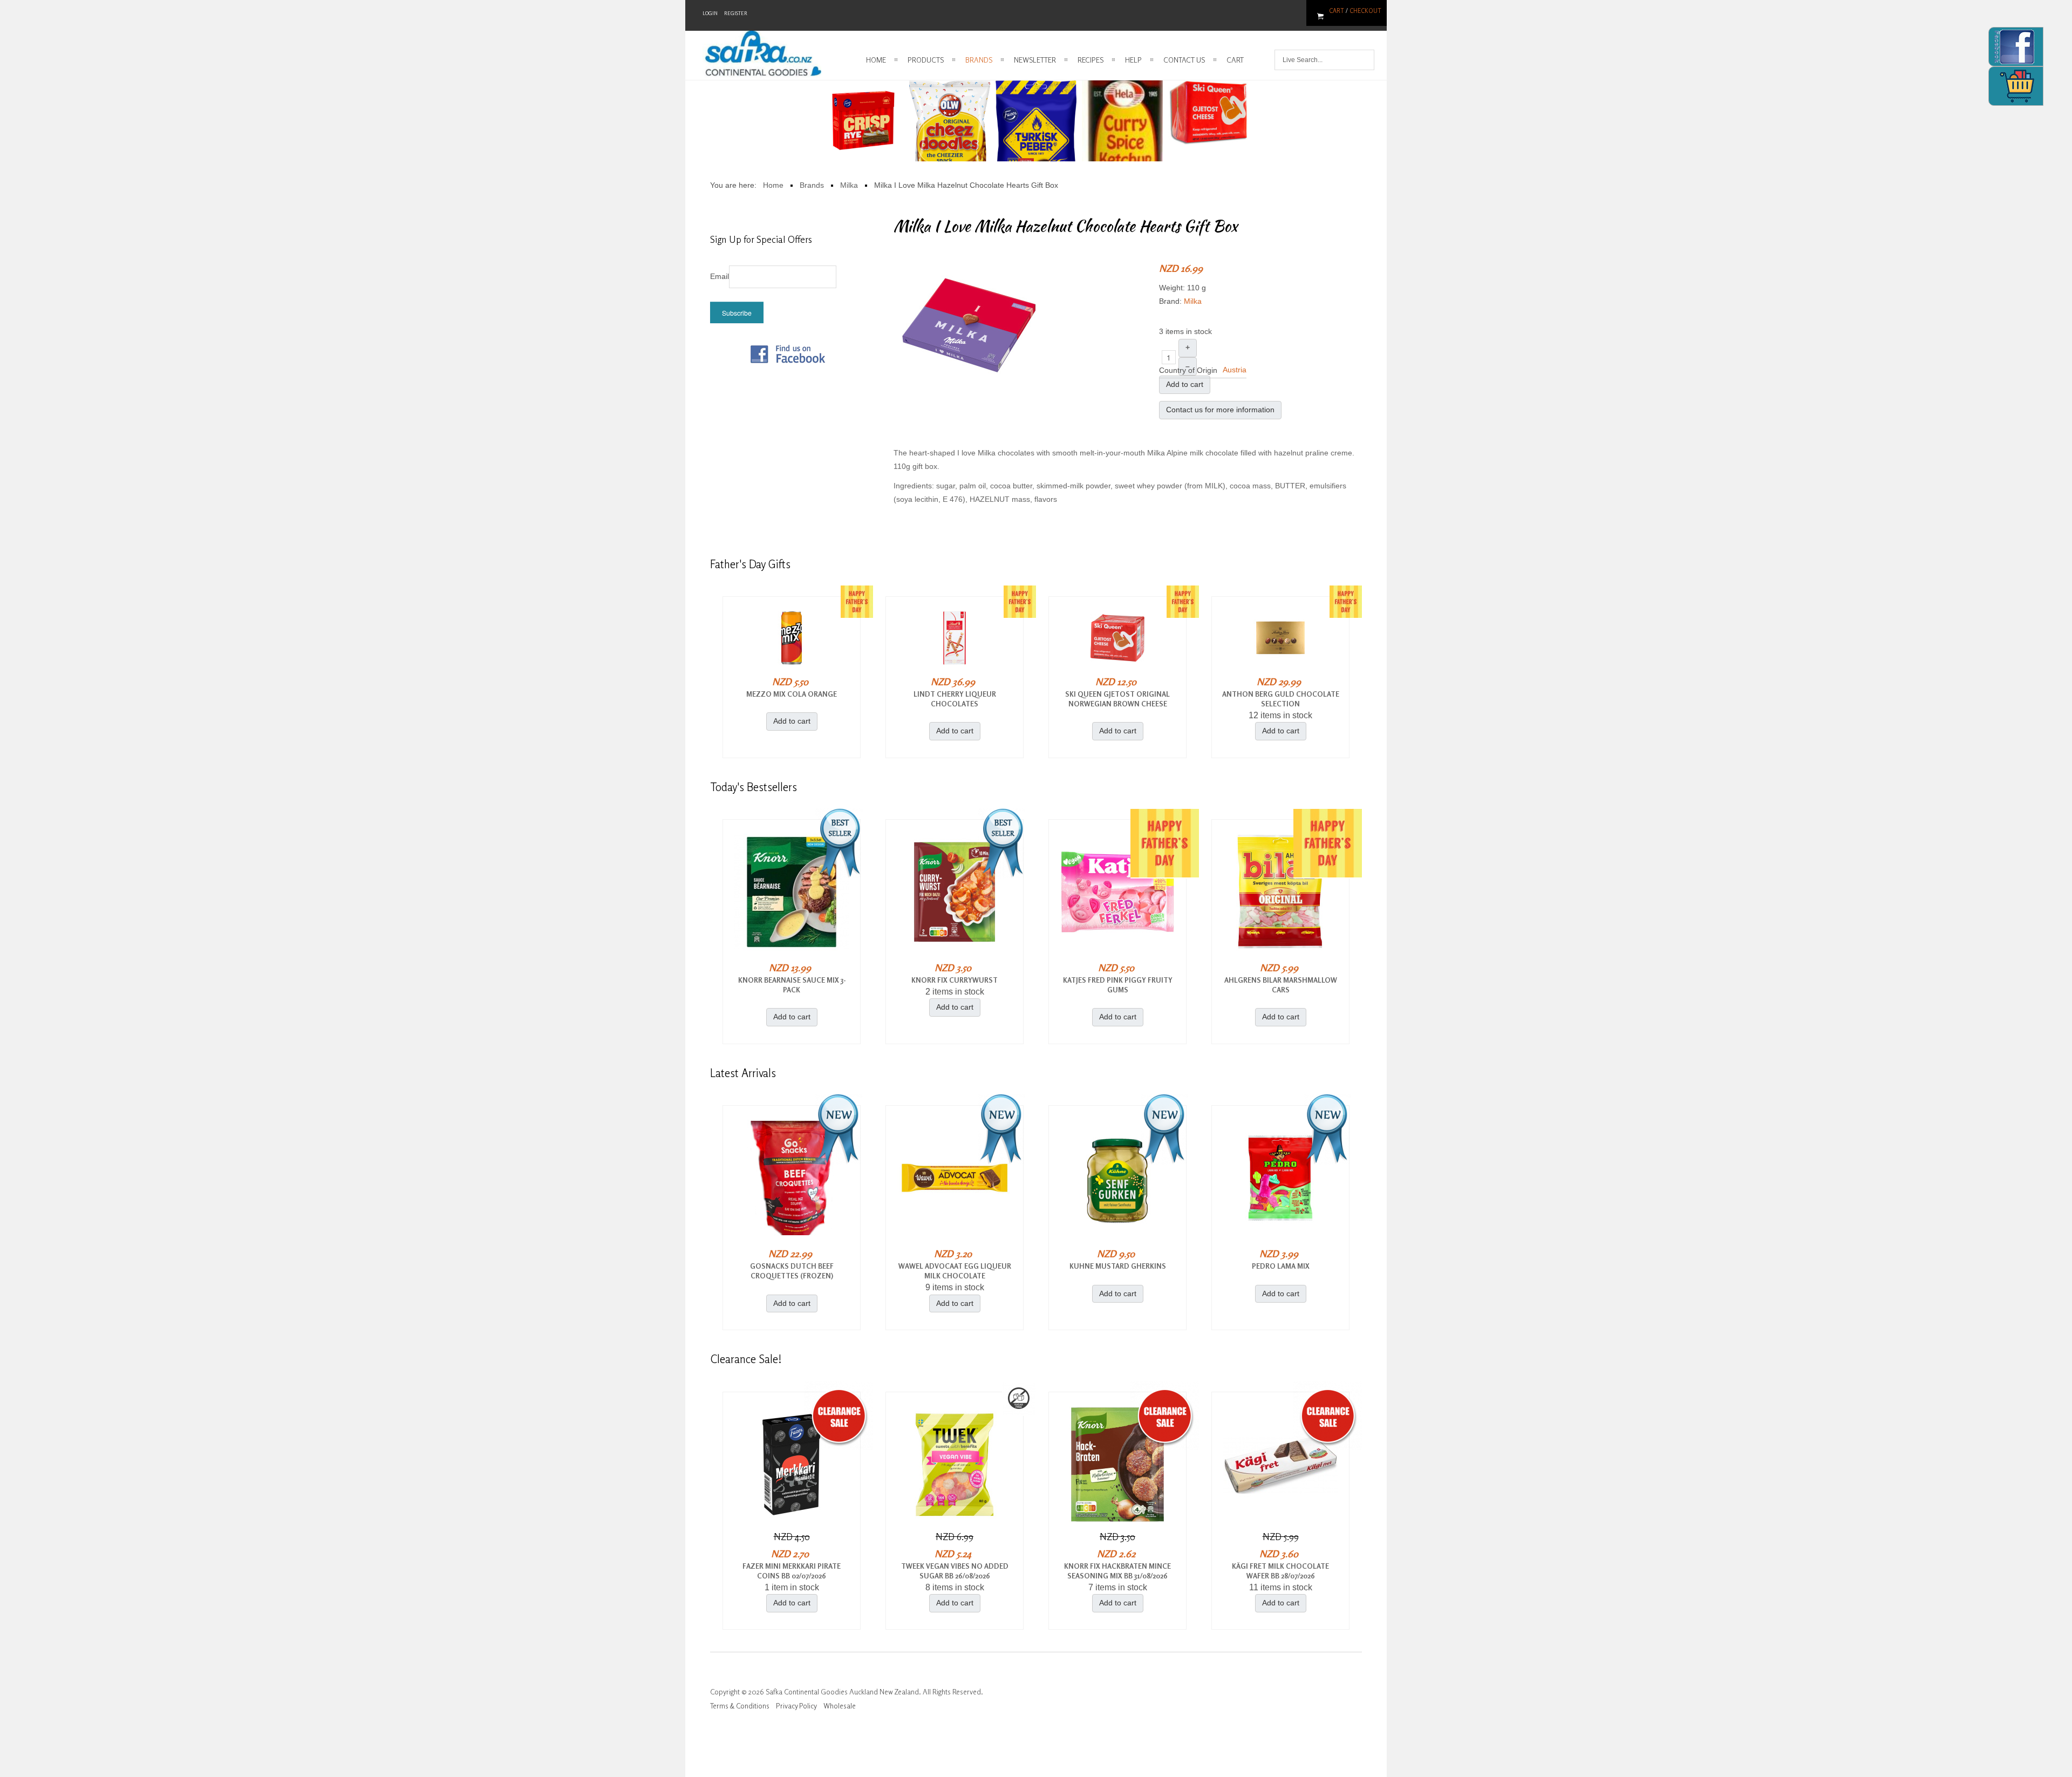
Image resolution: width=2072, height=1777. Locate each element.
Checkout (1365, 11)
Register (736, 13)
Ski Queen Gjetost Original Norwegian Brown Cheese (1117, 699)
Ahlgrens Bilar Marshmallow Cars (1281, 985)
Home (876, 60)
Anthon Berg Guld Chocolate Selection (1281, 699)
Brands (979, 60)
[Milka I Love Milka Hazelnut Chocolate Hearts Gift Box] (969, 325)
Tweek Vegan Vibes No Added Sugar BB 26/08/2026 (955, 1571)
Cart (1337, 11)
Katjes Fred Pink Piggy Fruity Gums (1118, 985)
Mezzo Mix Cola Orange (792, 694)
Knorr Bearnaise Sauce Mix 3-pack (792, 985)
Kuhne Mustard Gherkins (1118, 1266)
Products (926, 60)
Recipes (1090, 60)
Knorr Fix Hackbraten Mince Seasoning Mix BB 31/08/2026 (1117, 1571)
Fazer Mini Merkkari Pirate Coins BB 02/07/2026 (792, 1571)
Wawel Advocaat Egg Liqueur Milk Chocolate (955, 1271)
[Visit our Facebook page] (788, 353)
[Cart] (2016, 86)
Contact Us (1184, 60)
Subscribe (737, 313)
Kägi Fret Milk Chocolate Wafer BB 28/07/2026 (1280, 1571)
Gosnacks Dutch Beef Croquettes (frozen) (792, 1271)
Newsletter (1035, 60)
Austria (1235, 370)
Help (1133, 60)
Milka (1193, 301)
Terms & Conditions (740, 1706)
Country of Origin (1188, 370)
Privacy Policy (796, 1706)
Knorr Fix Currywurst (955, 980)
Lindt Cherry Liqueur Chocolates (955, 699)
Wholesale (840, 1706)
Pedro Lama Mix (1281, 1266)
